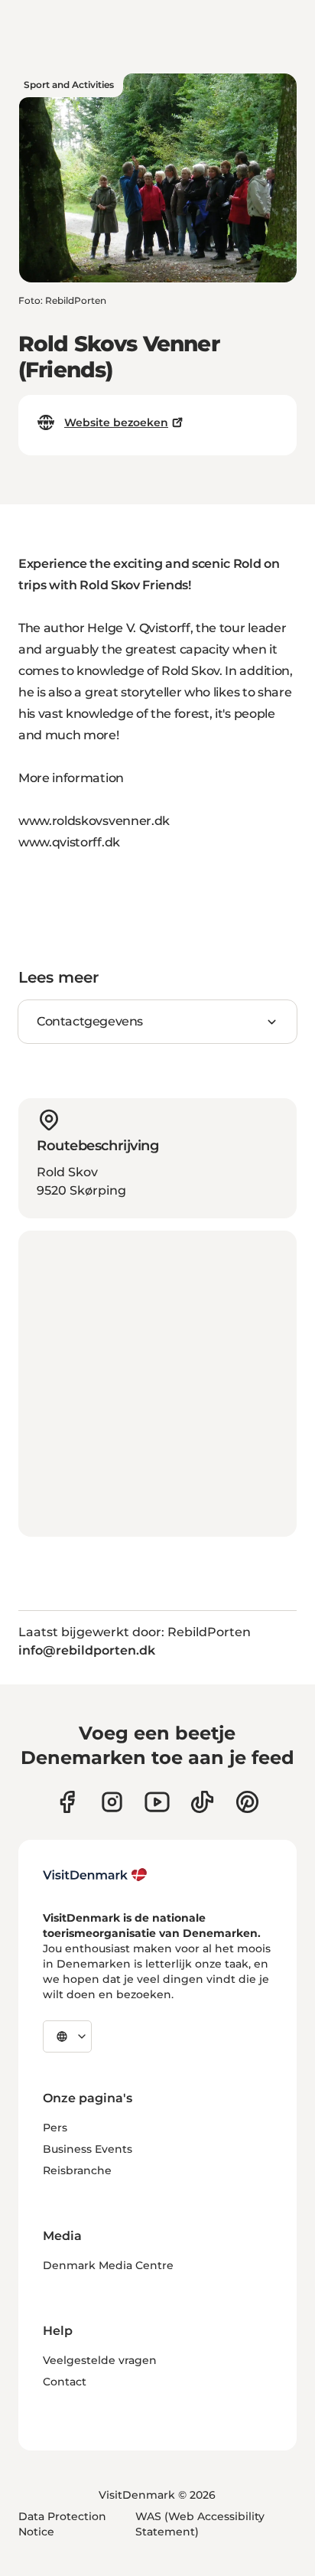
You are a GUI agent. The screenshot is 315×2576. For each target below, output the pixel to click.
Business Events (88, 2149)
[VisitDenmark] (95, 1875)
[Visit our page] (112, 1802)
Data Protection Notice (62, 2524)
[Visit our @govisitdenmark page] (202, 1802)
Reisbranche (77, 2170)
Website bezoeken (116, 422)
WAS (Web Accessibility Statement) (200, 2524)
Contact (65, 2382)
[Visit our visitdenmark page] (157, 1802)
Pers (55, 2128)
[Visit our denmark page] (67, 1802)
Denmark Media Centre (108, 2265)
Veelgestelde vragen (100, 2360)
